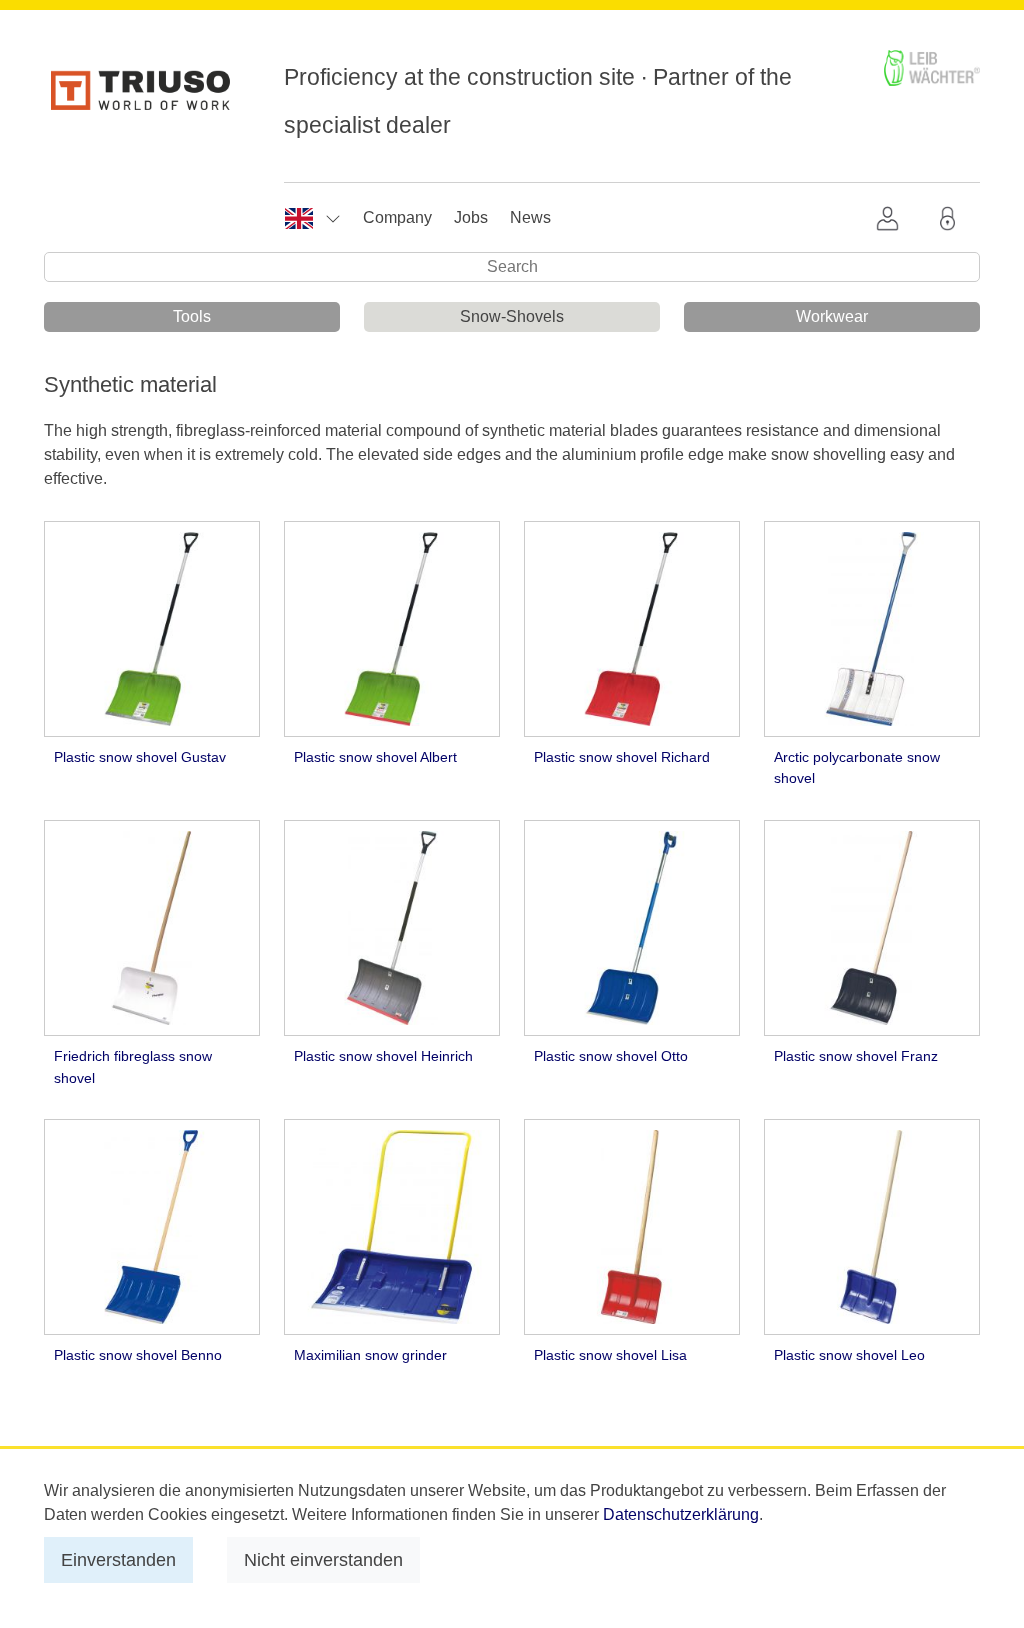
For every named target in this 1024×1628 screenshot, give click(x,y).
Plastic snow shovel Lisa (610, 1355)
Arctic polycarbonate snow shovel (857, 768)
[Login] (952, 218)
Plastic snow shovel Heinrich (383, 1056)
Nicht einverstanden (323, 1559)
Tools (192, 316)
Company (397, 217)
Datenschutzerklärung (681, 1514)
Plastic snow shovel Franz (856, 1056)
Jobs (471, 217)
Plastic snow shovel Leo (849, 1355)
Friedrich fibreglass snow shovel (133, 1067)
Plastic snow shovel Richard (622, 757)
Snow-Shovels (512, 316)
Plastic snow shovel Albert (375, 757)
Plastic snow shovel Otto (611, 1056)
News (530, 217)
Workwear (832, 316)
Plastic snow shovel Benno (138, 1355)
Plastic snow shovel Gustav (140, 757)
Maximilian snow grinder (370, 1355)
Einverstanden (118, 1559)
